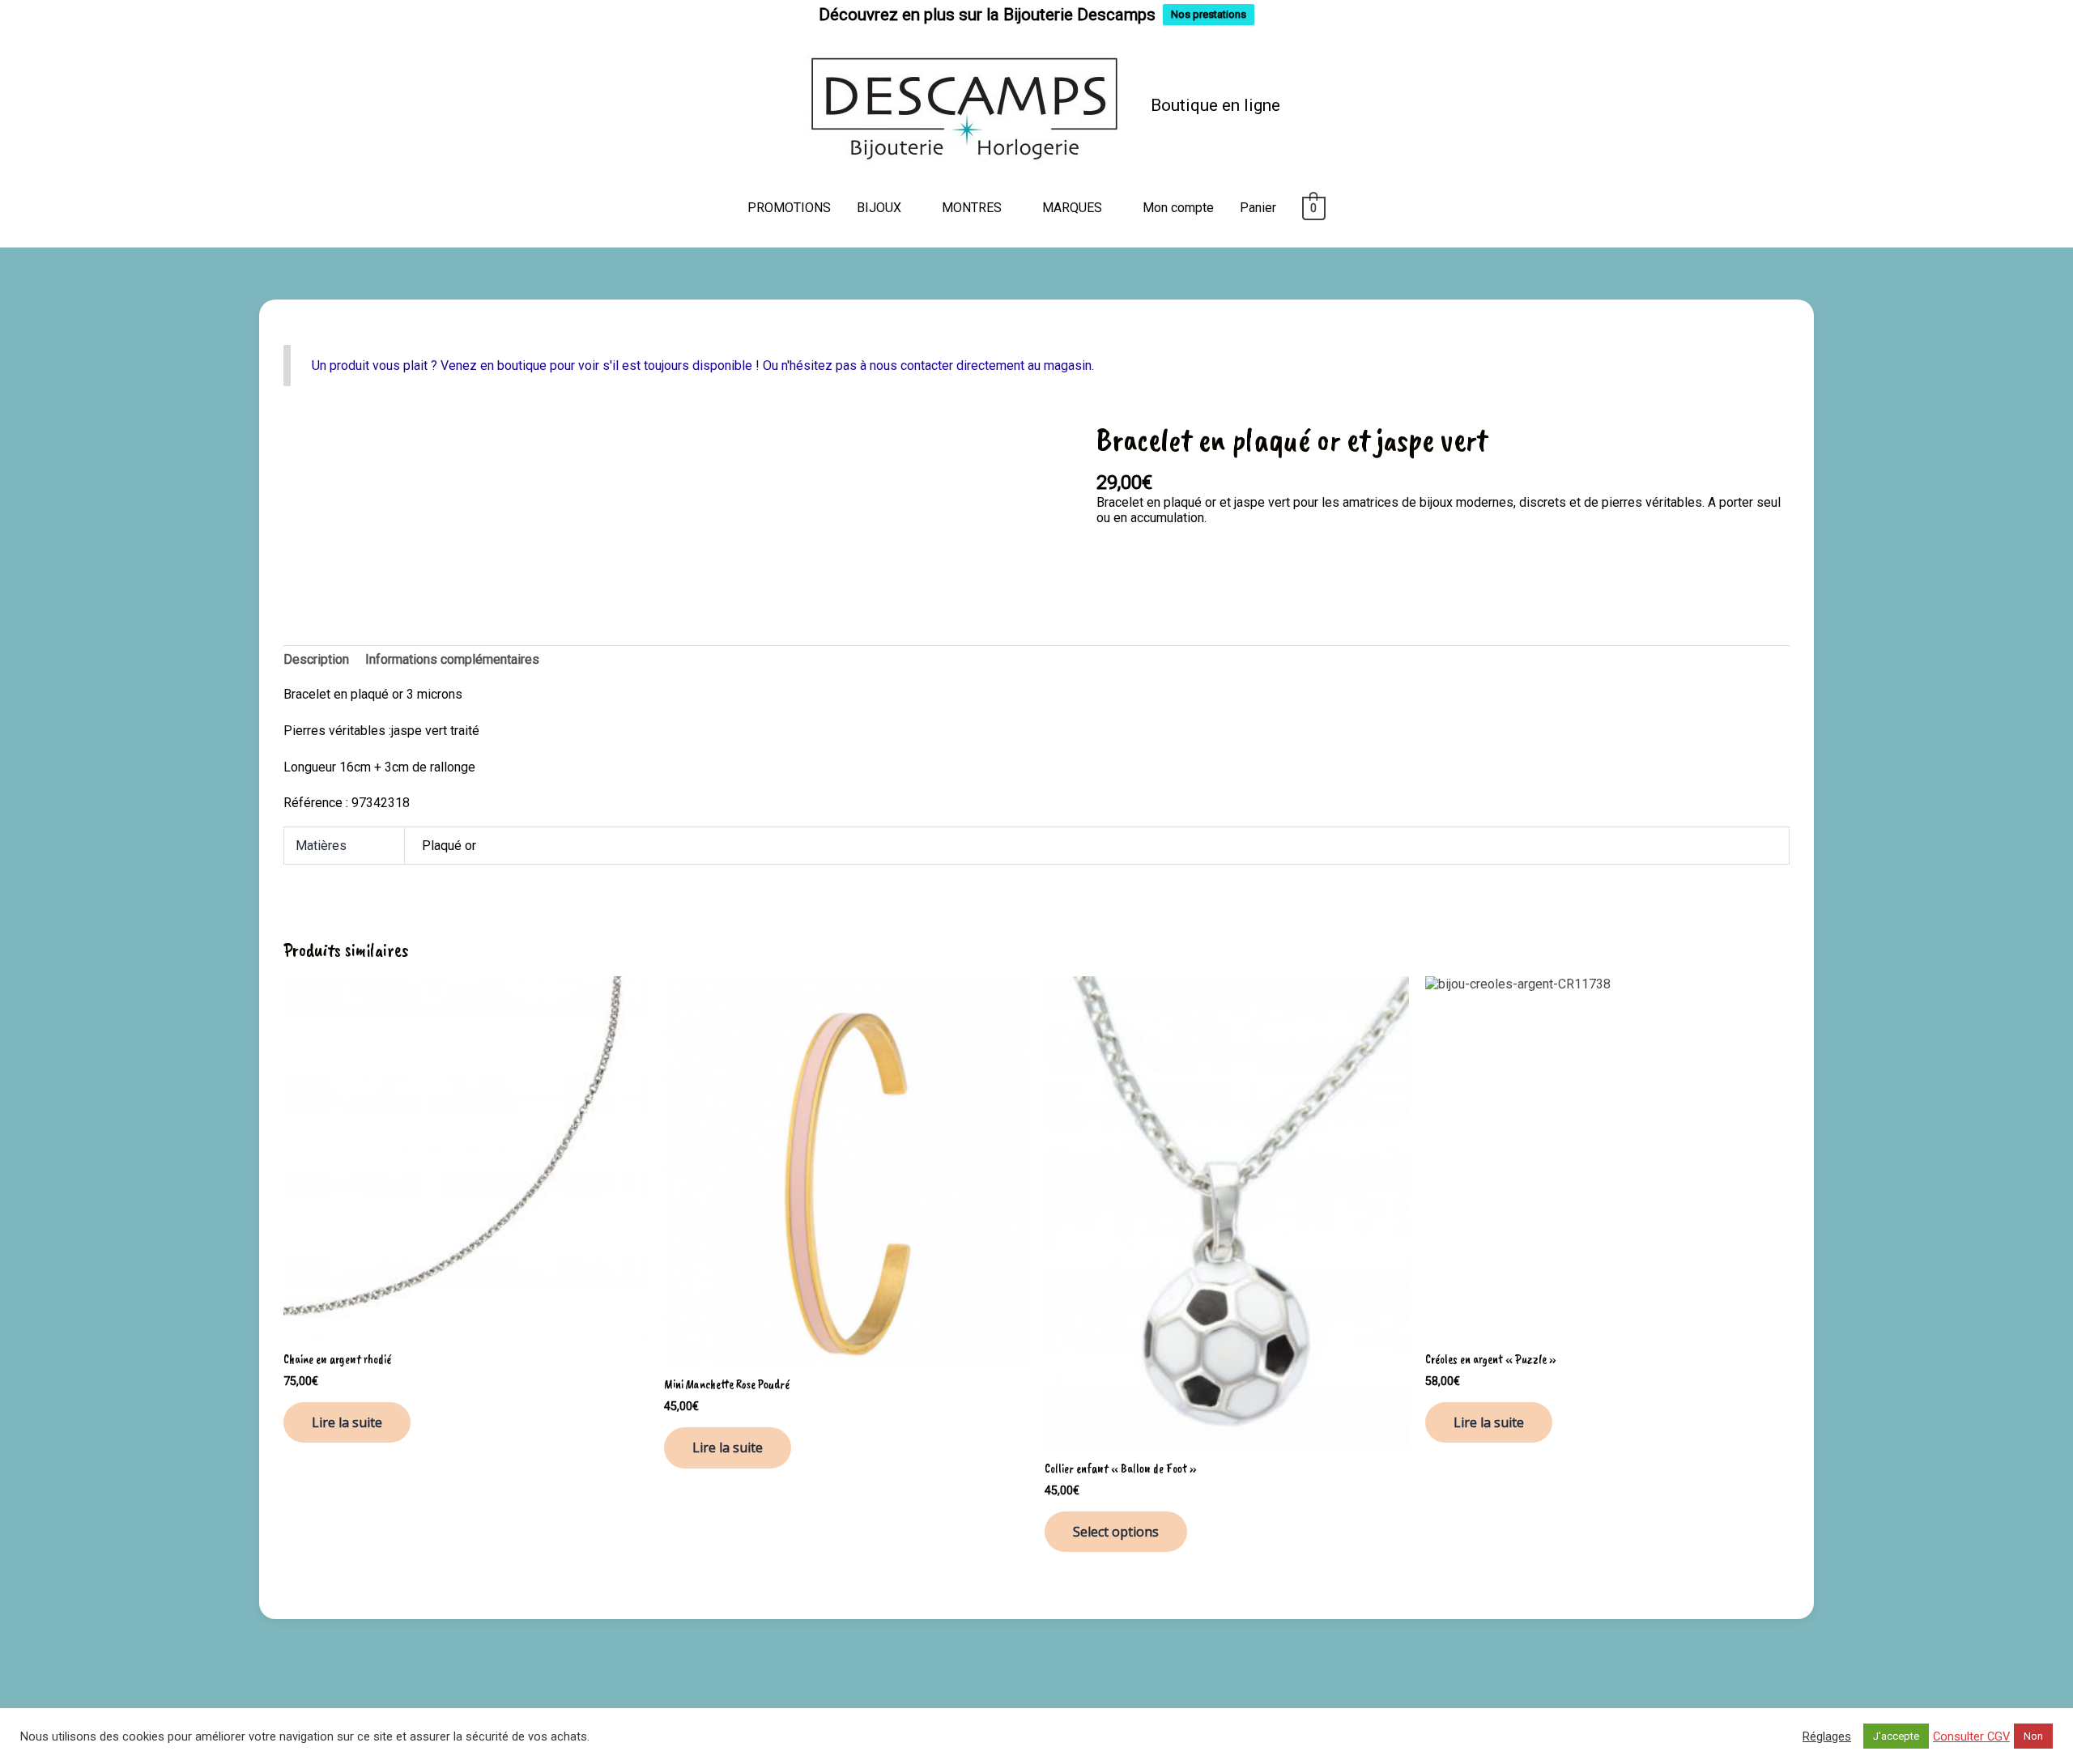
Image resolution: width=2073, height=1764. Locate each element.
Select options (1116, 1532)
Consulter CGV (1971, 1736)
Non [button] (2033, 1736)
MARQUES (1072, 208)
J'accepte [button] (1896, 1736)
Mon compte (1178, 208)
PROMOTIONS (789, 208)
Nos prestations (1209, 14)
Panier (1258, 208)
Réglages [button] (1827, 1736)
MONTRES (972, 208)
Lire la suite (347, 1422)
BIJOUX (879, 208)
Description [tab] (316, 659)
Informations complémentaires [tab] (452, 659)
